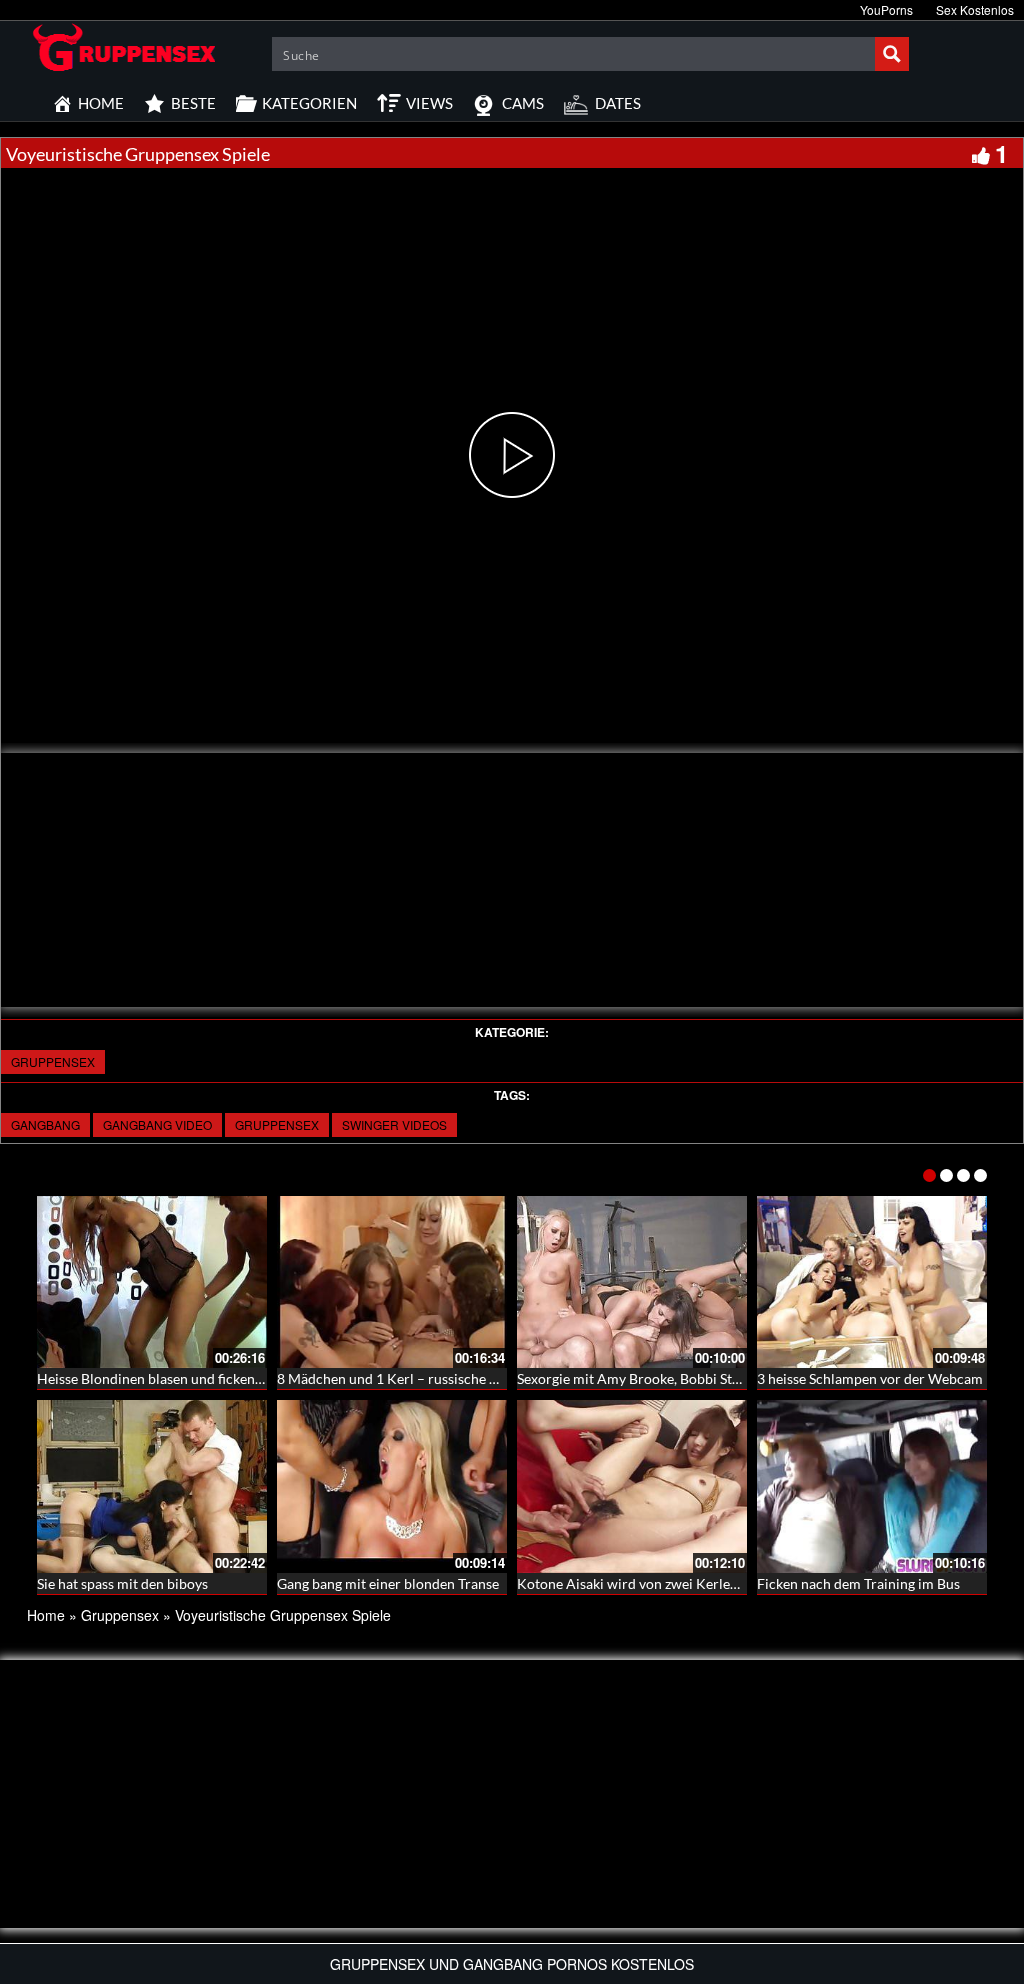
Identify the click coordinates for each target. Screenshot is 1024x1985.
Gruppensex (53, 1061)
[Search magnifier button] (892, 54)
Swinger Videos (394, 1124)
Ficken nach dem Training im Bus (858, 1583)
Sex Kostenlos (975, 9)
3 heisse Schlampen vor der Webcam (870, 1378)
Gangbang (45, 1124)
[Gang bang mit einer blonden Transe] (392, 1486)
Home (46, 1615)
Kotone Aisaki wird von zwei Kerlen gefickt (649, 1583)
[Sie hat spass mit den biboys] (152, 1486)
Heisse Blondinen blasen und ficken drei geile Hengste (203, 1378)
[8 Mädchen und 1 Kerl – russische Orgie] (392, 1282)
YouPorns (886, 9)
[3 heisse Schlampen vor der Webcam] (872, 1282)
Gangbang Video (157, 1124)
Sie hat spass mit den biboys (122, 1583)
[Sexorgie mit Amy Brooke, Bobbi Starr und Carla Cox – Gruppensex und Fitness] (632, 1282)
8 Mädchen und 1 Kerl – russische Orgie (400, 1378)
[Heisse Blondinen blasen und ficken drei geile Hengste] (152, 1282)
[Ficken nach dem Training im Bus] (872, 1486)
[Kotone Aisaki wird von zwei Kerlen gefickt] (632, 1486)
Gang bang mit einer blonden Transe (388, 1583)
